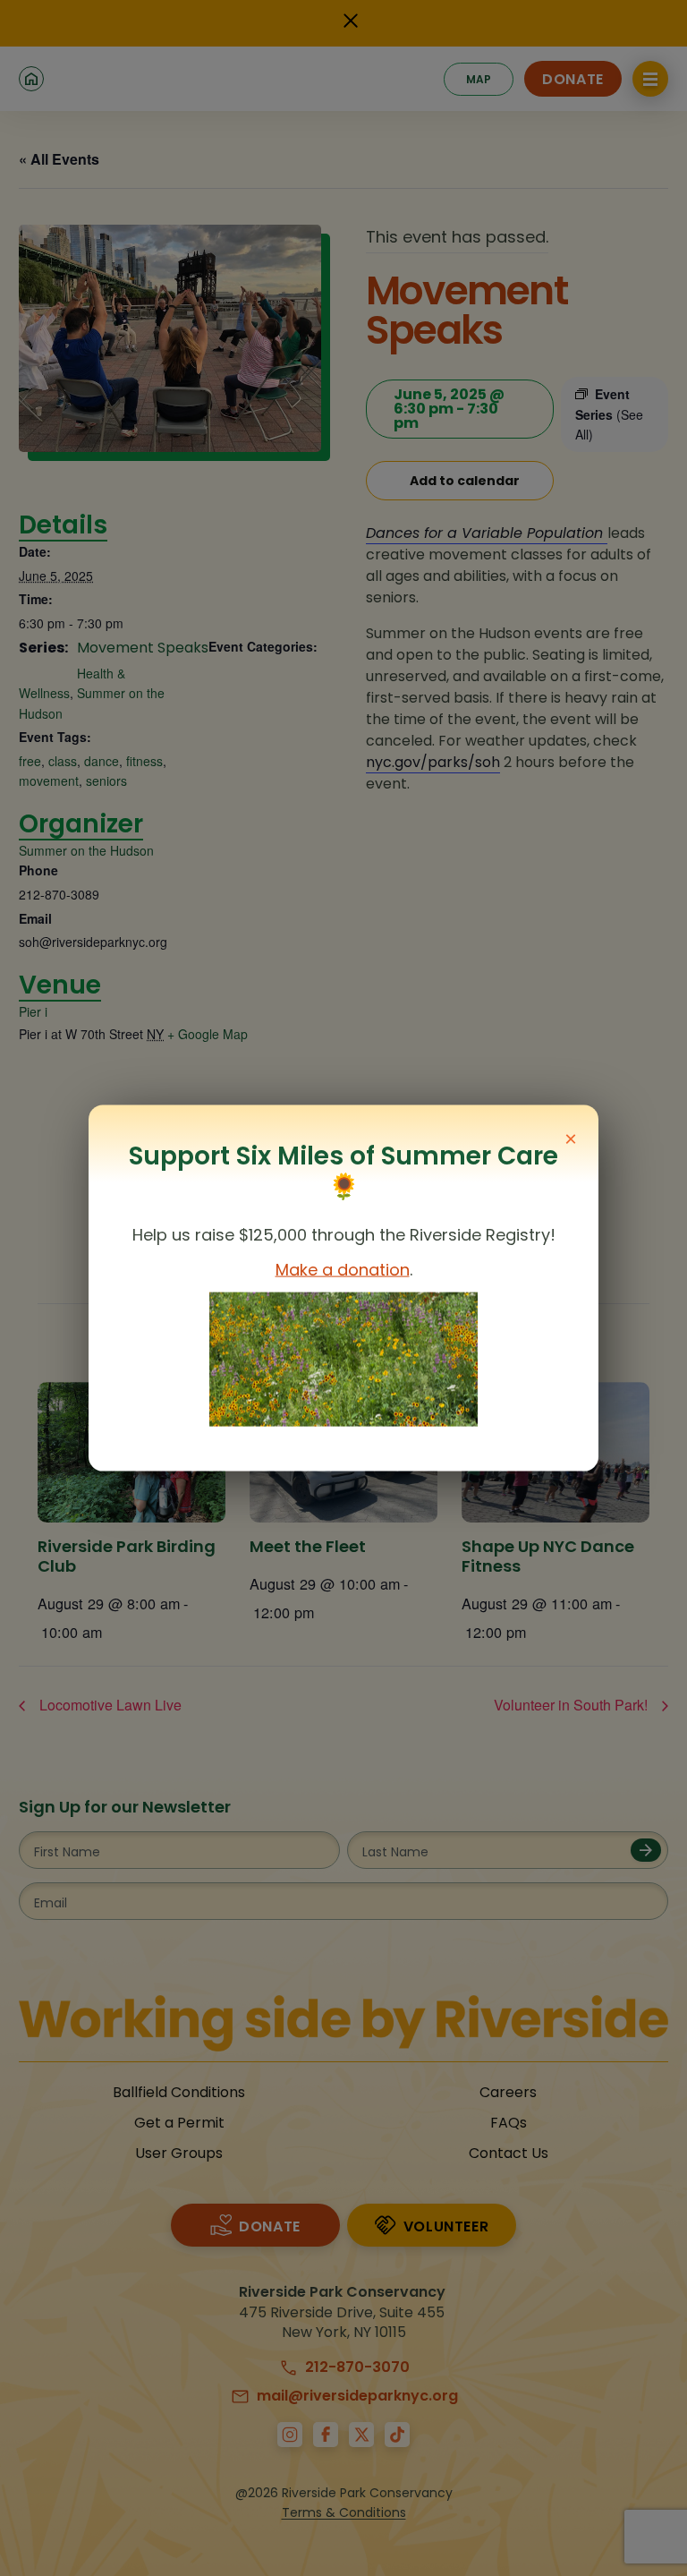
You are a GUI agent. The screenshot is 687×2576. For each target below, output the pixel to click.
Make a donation (343, 1270)
